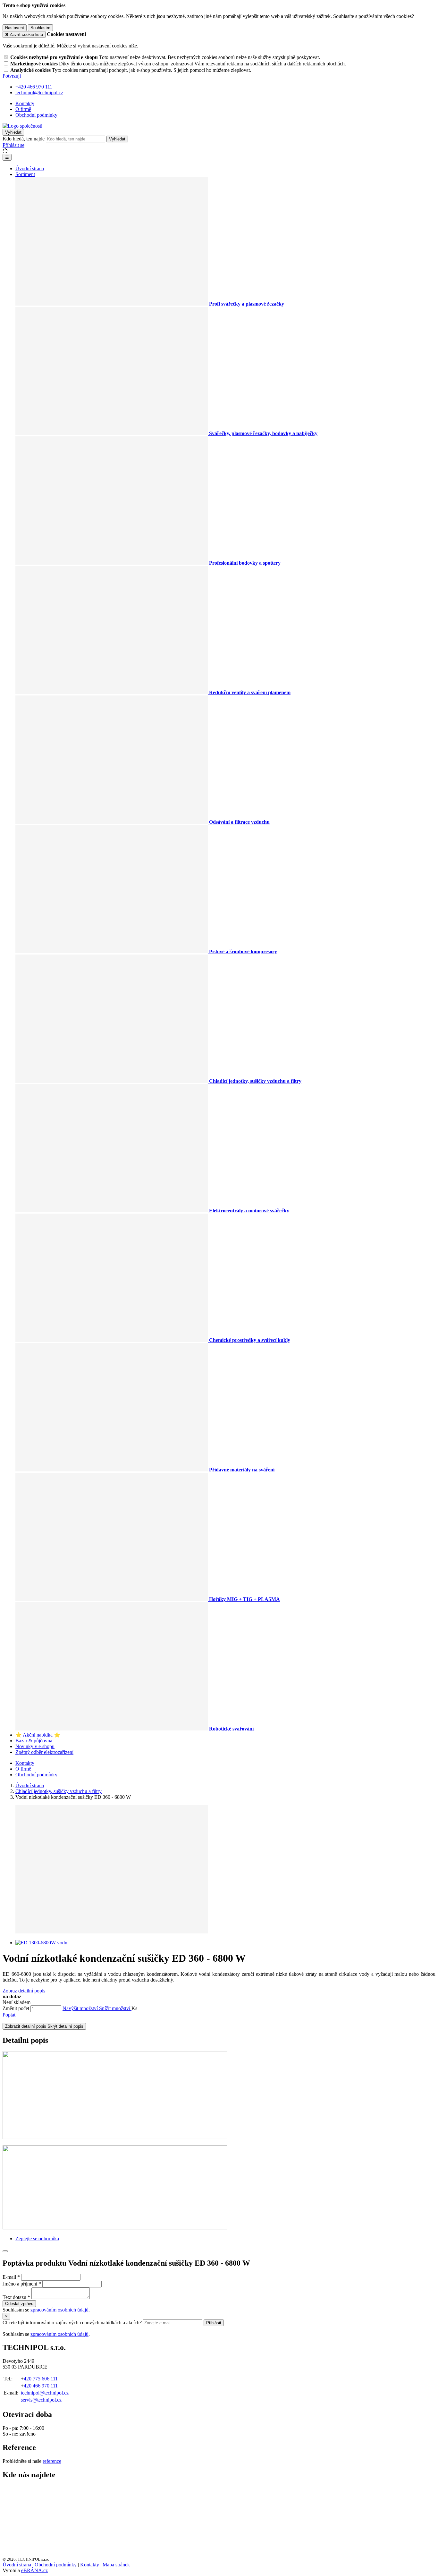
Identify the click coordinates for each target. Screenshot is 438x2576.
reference (52, 2461)
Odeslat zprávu (19, 2304)
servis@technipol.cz (41, 2400)
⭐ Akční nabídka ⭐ (38, 1735)
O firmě (23, 109)
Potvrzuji (12, 76)
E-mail (9, 2277)
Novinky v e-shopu (35, 1746)
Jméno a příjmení (20, 2284)
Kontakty (25, 103)
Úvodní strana (30, 168)
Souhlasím (40, 28)
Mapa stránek (116, 2565)
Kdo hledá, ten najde (24, 139)
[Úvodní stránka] (22, 126)
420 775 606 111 (41, 2379)
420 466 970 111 (41, 2386)
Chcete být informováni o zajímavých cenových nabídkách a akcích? (73, 2323)
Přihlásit (214, 2323)
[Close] (5, 2251)
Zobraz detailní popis (24, 1991)
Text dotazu (14, 2297)
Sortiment (25, 174)
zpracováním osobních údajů (59, 2310)
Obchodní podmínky (36, 115)
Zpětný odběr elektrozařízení (44, 1752)
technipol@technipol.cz (45, 2393)
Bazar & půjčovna (34, 1741)
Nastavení (15, 28)
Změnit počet (16, 2008)
